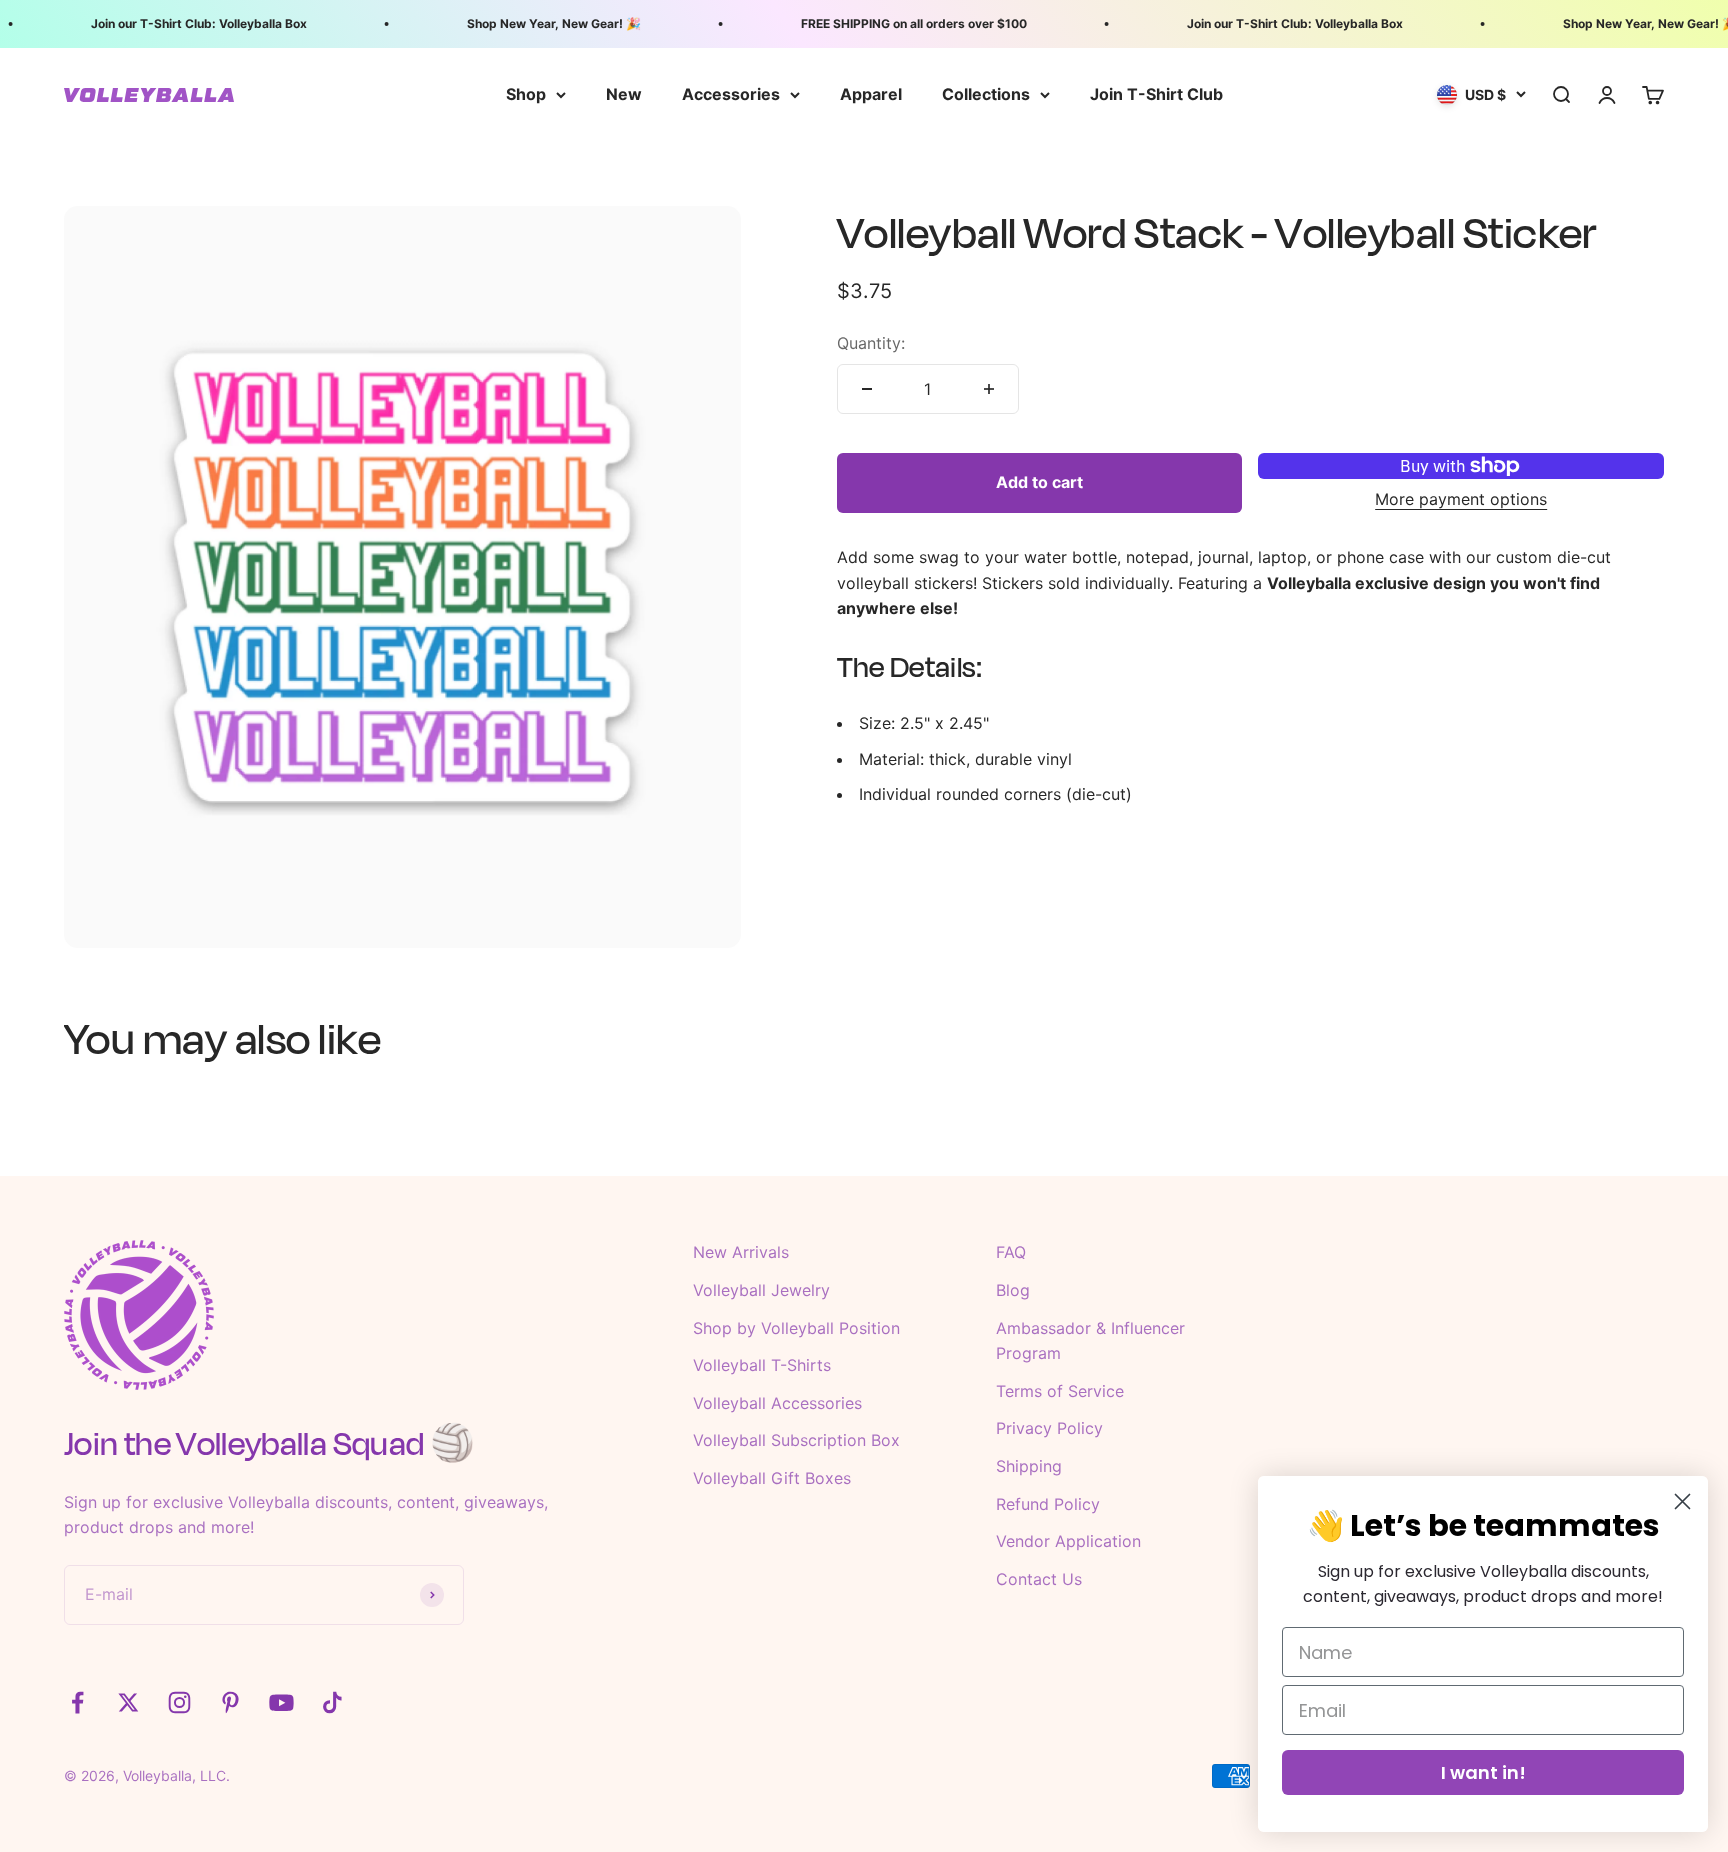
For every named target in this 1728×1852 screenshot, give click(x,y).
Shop (526, 94)
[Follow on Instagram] (179, 1702)
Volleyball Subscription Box (796, 1440)
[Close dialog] (1682, 1501)
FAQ (1011, 1252)
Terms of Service (1060, 1391)
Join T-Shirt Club (1156, 94)
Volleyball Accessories (777, 1403)
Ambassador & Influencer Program (1090, 1341)
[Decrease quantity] (867, 389)
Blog (1013, 1290)
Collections (986, 94)
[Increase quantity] (989, 389)
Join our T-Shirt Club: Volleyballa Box (180, 23)
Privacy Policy (1049, 1428)
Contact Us (1039, 1579)
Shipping (1029, 1466)
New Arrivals (741, 1252)
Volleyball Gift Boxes (772, 1478)
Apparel (871, 94)
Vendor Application (1068, 1541)
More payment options (1461, 499)
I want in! (1483, 1772)
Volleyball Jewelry (761, 1290)
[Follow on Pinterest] (230, 1702)
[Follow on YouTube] (281, 1702)
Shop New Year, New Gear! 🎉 (535, 23)
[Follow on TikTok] (332, 1702)
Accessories (731, 94)
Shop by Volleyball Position (796, 1328)
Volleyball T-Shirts (762, 1365)
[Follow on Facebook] (77, 1702)
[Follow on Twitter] (128, 1702)
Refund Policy (1048, 1504)
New (624, 94)
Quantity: (871, 343)
